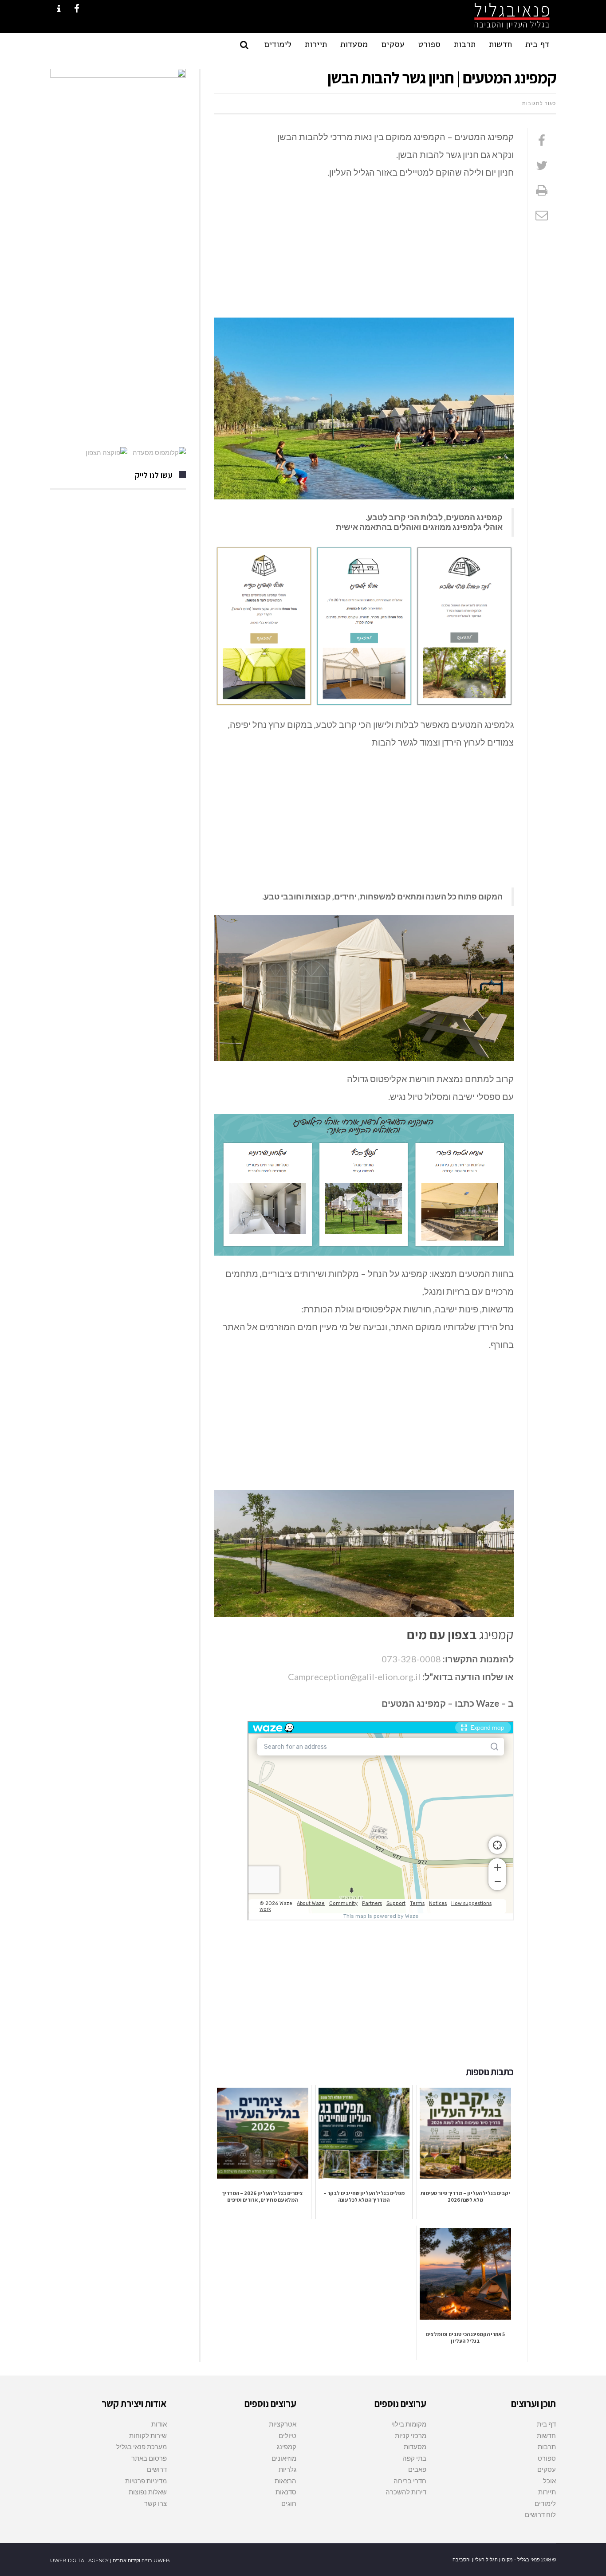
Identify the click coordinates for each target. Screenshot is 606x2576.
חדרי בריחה (410, 2481)
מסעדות (415, 2446)
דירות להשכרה (406, 2492)
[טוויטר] (542, 165)
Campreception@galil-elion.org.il (354, 1677)
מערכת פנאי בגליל (142, 2446)
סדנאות (286, 2492)
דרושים (157, 2469)
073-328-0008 (411, 1659)
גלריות (287, 2469)
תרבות (547, 2446)
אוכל (549, 2481)
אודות (159, 2424)
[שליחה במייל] (542, 215)
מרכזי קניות (411, 2435)
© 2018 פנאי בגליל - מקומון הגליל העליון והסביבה (504, 2560)
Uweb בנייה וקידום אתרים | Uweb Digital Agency (110, 2560)
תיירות (547, 2492)
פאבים (417, 2469)
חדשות (546, 2435)
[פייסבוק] (542, 140)
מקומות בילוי (409, 2424)
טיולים (287, 2435)
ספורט (547, 2458)
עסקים (547, 2469)
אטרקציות (283, 2424)
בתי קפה (414, 2458)
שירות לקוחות (148, 2435)
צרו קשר (155, 2503)
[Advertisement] (364, 252)
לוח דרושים (540, 2514)
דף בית (546, 2424)
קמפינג (287, 2446)
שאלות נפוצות (148, 2492)
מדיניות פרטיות (146, 2481)
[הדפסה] (542, 190)
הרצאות (285, 2481)
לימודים (545, 2503)
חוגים (289, 2503)
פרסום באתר (149, 2458)
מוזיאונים (284, 2458)
